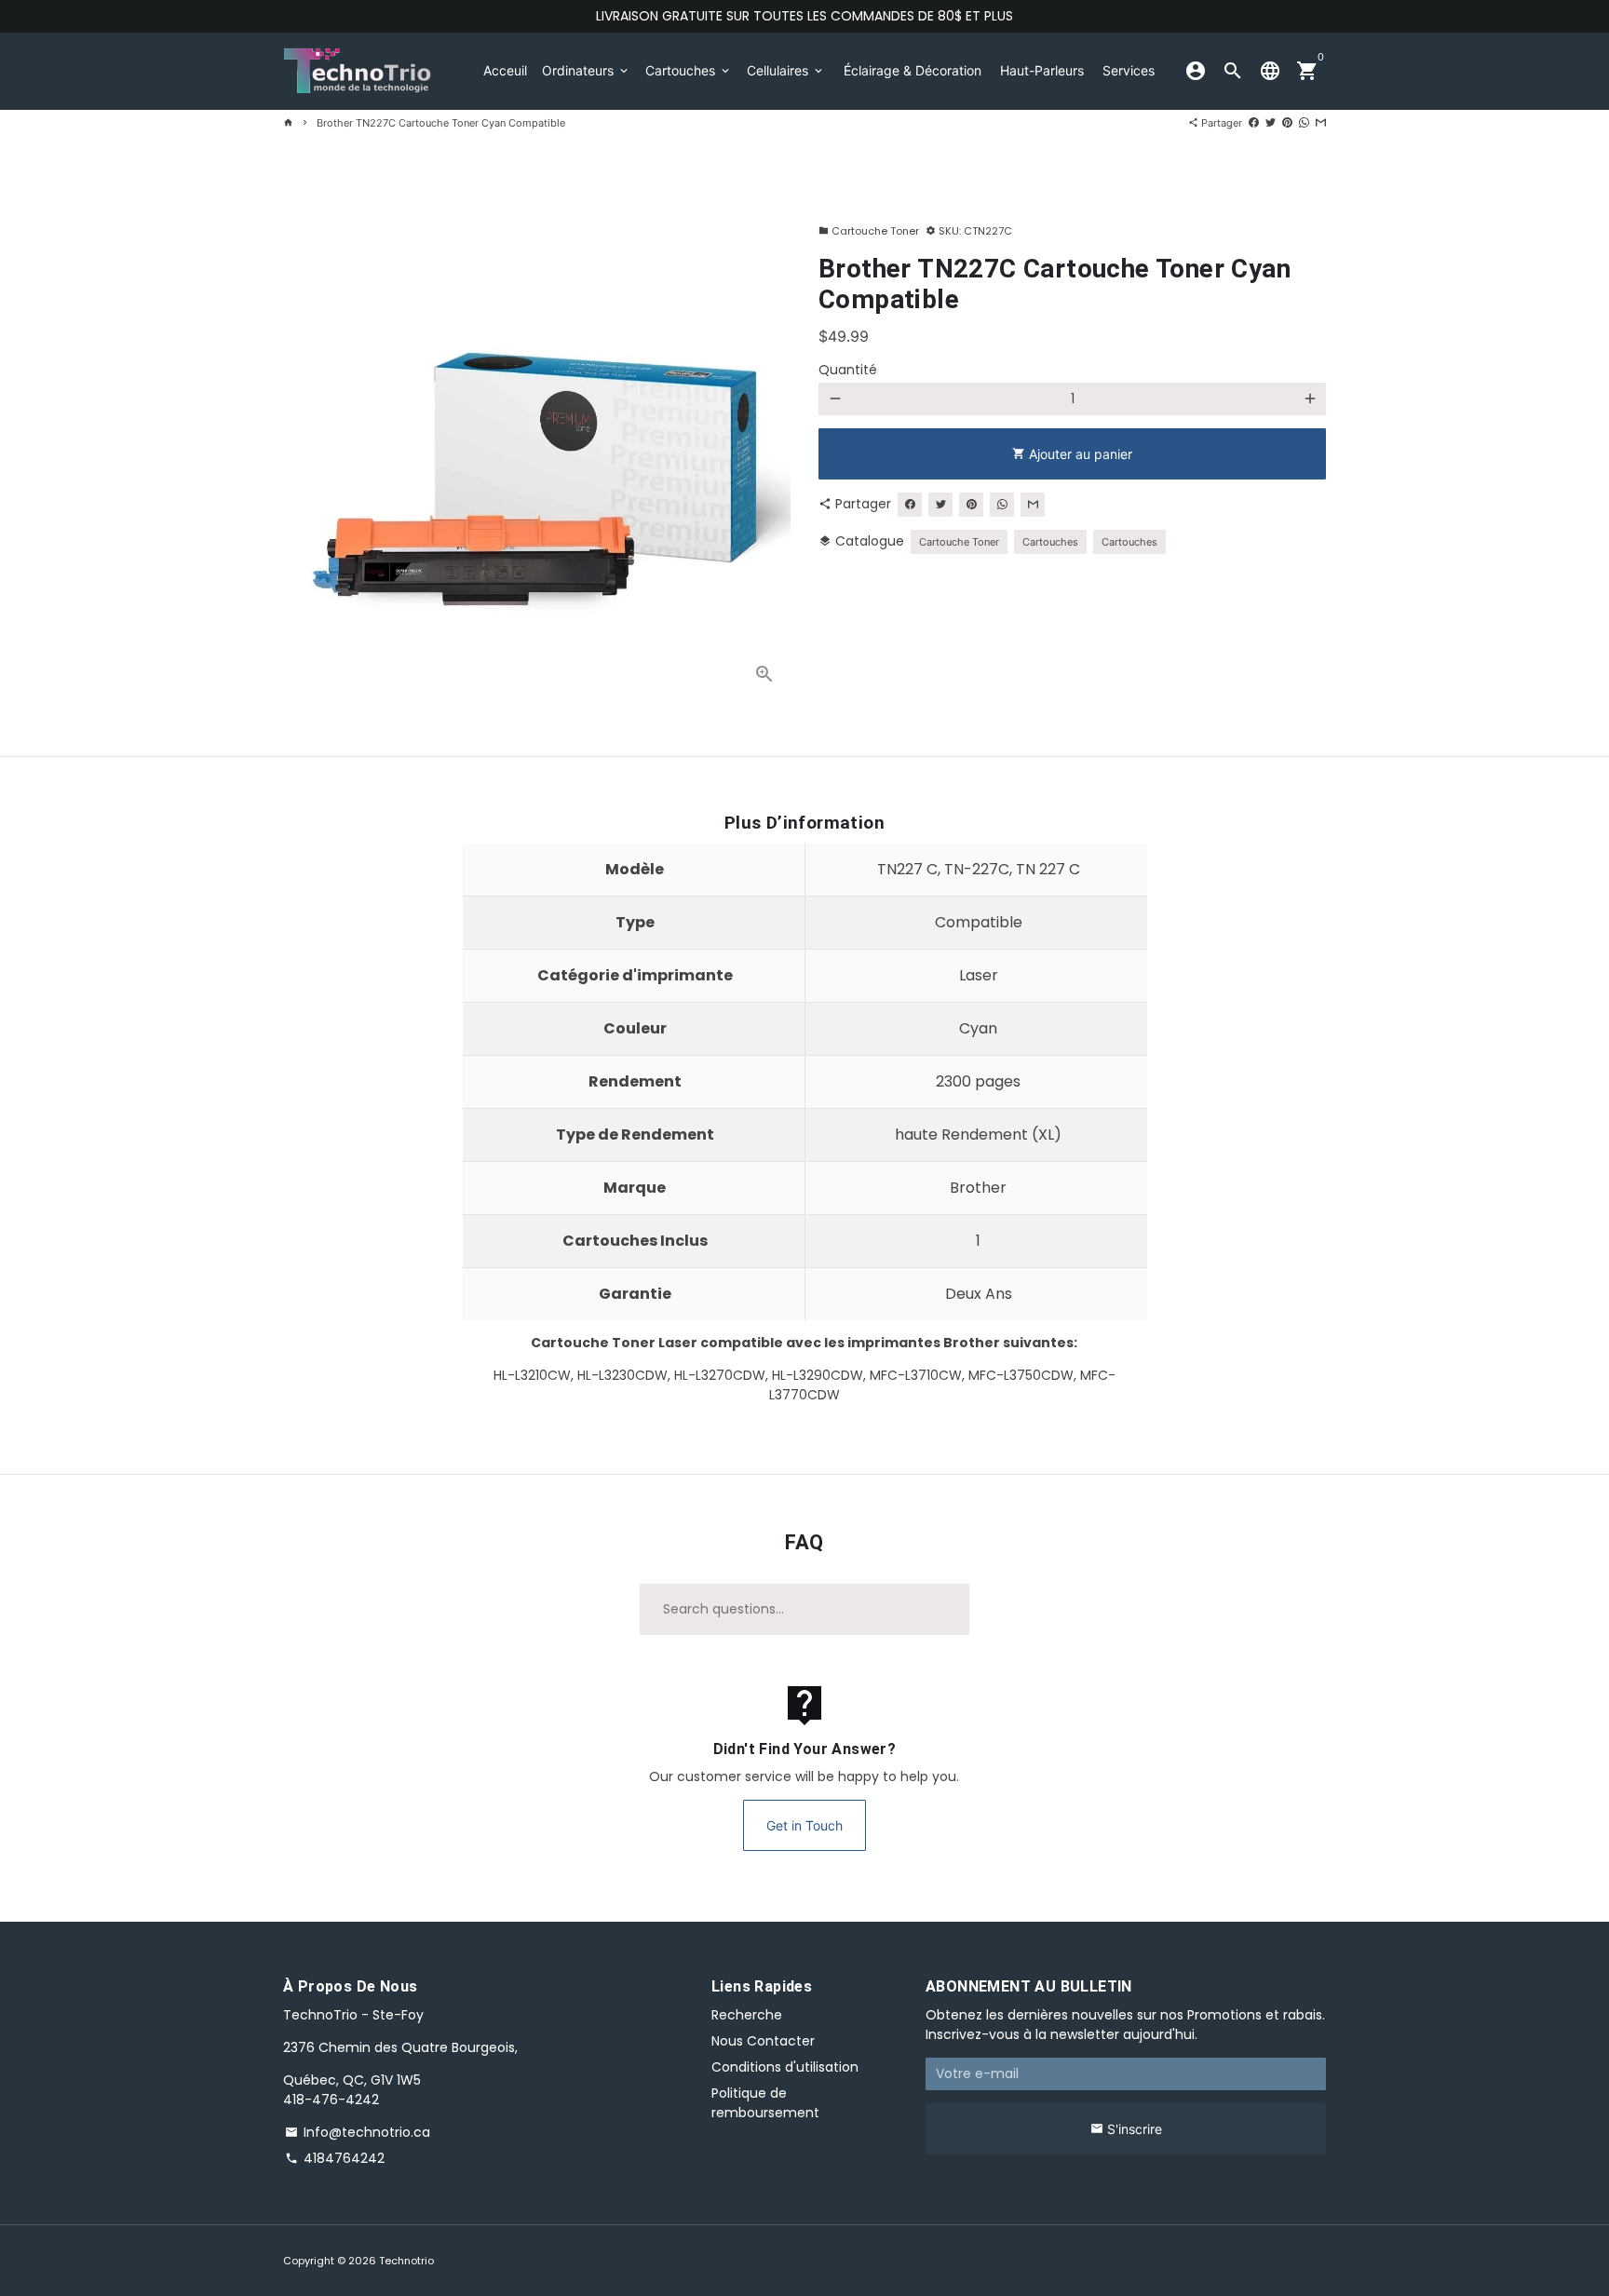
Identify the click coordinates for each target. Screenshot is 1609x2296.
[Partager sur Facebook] (1254, 123)
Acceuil (505, 70)
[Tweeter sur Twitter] (1271, 123)
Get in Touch (804, 1825)
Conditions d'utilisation (785, 2067)
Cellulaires (786, 70)
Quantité (848, 370)
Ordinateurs (586, 70)
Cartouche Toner (869, 231)
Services (1129, 70)
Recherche (747, 2015)
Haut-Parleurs (1042, 70)
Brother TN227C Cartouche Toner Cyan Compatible (441, 123)
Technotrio (406, 2261)
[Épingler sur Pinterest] (1287, 123)
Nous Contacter (763, 2041)
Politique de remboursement (765, 2103)
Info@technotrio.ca (358, 2132)
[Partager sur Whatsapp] (1304, 123)
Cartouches (689, 70)
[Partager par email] (1321, 123)
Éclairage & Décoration (913, 70)
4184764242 (335, 2158)
